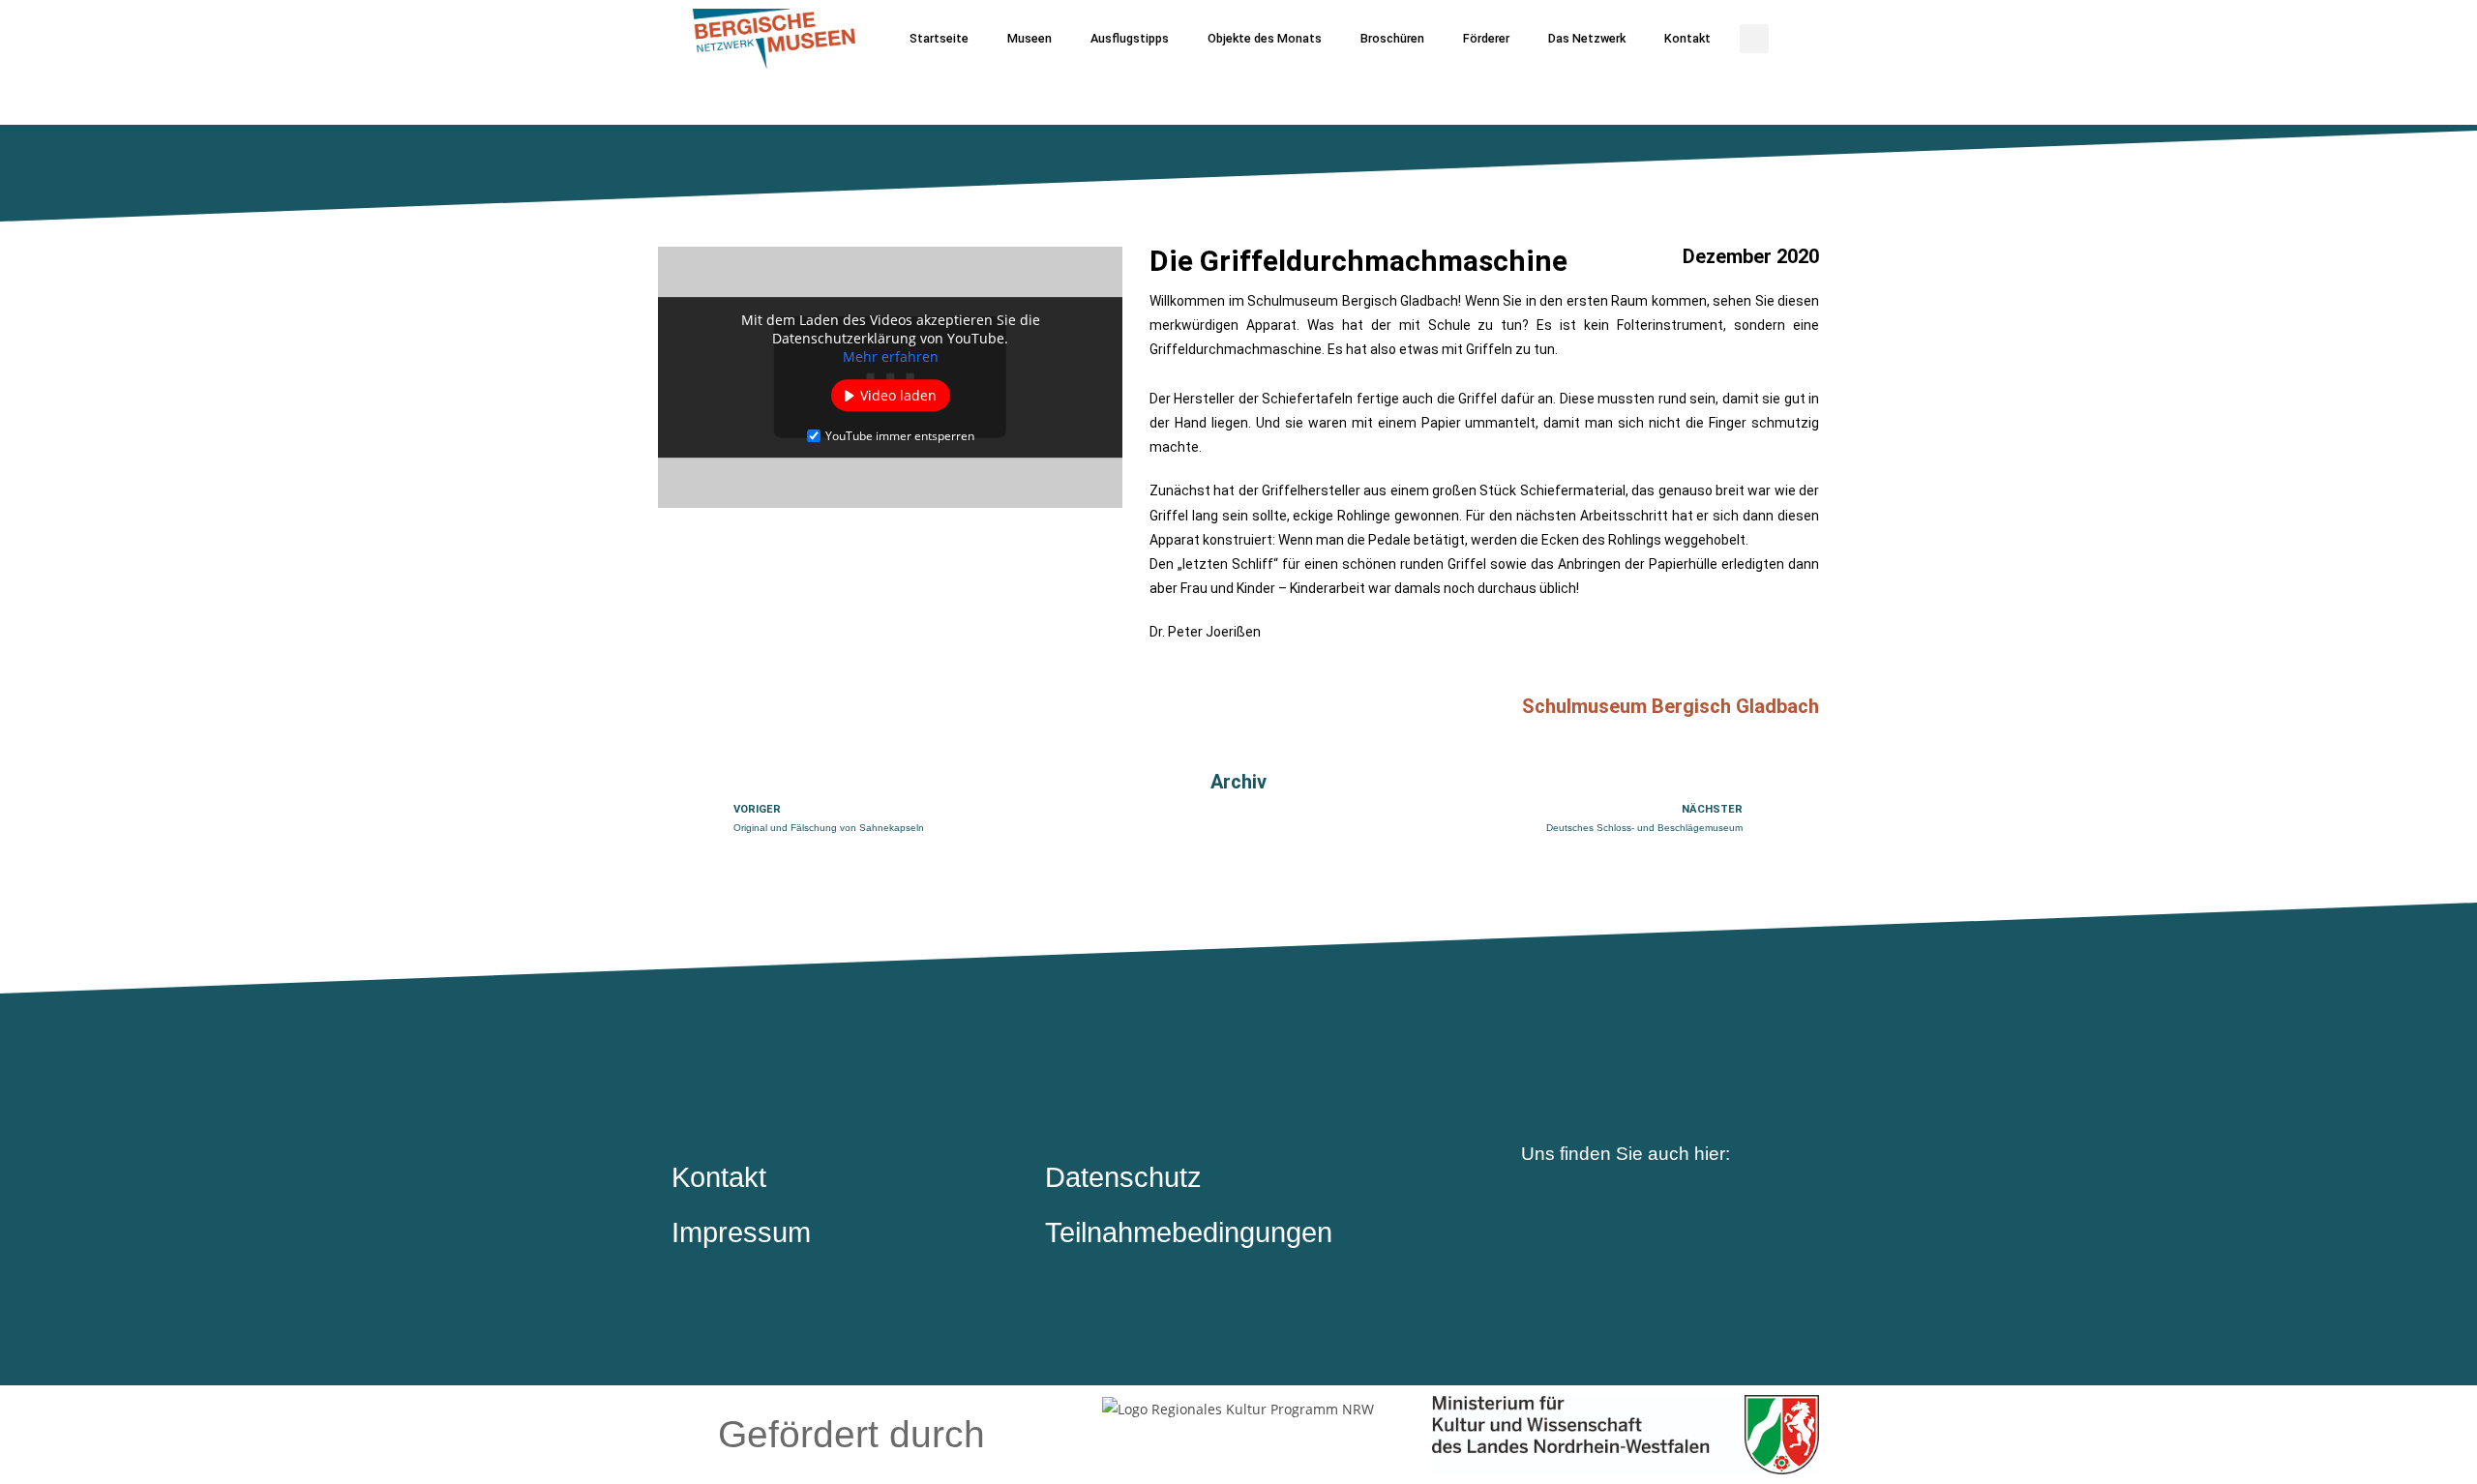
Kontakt (1687, 38)
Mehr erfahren (891, 356)
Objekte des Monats (1265, 38)
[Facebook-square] (1543, 1229)
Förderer (1486, 38)
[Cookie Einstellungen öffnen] (43, 1459)
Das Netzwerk (1587, 38)
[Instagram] (1626, 1229)
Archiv (1238, 782)
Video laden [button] (898, 395)
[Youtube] (1708, 1229)
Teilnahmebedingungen (1189, 1232)
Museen (1030, 38)
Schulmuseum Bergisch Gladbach (1671, 706)
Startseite (939, 38)
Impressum (741, 1232)
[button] (1754, 39)
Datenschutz (1123, 1177)
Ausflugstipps (1130, 38)
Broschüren (1392, 38)
